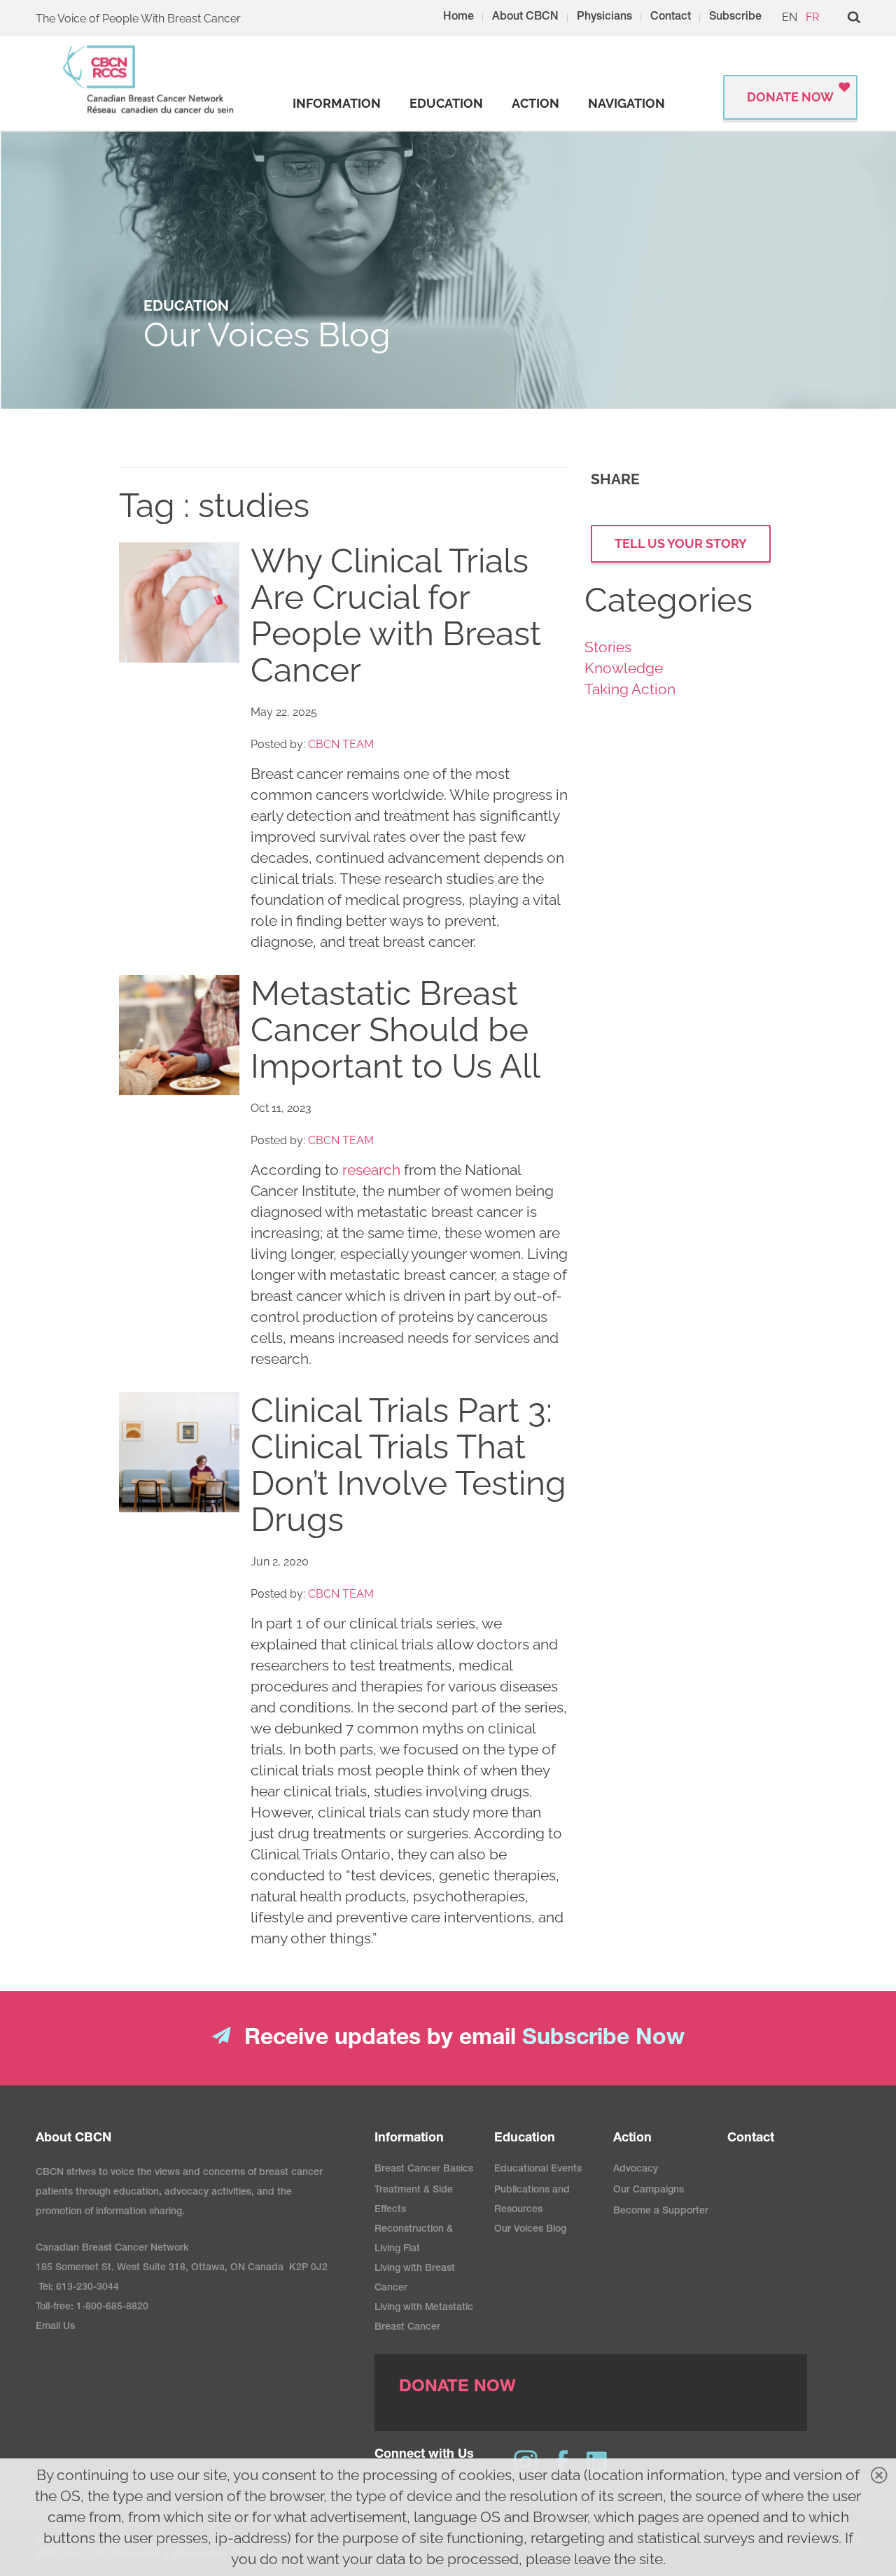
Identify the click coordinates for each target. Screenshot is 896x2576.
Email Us (55, 2327)
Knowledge (624, 668)
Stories (608, 647)
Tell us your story (681, 543)
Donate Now (790, 97)
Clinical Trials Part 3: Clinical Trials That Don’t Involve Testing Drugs (408, 1465)
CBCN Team (341, 744)
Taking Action (630, 689)
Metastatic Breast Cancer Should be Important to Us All (395, 1029)
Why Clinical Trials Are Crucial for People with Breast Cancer (396, 615)
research (371, 1170)
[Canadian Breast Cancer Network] (149, 79)
